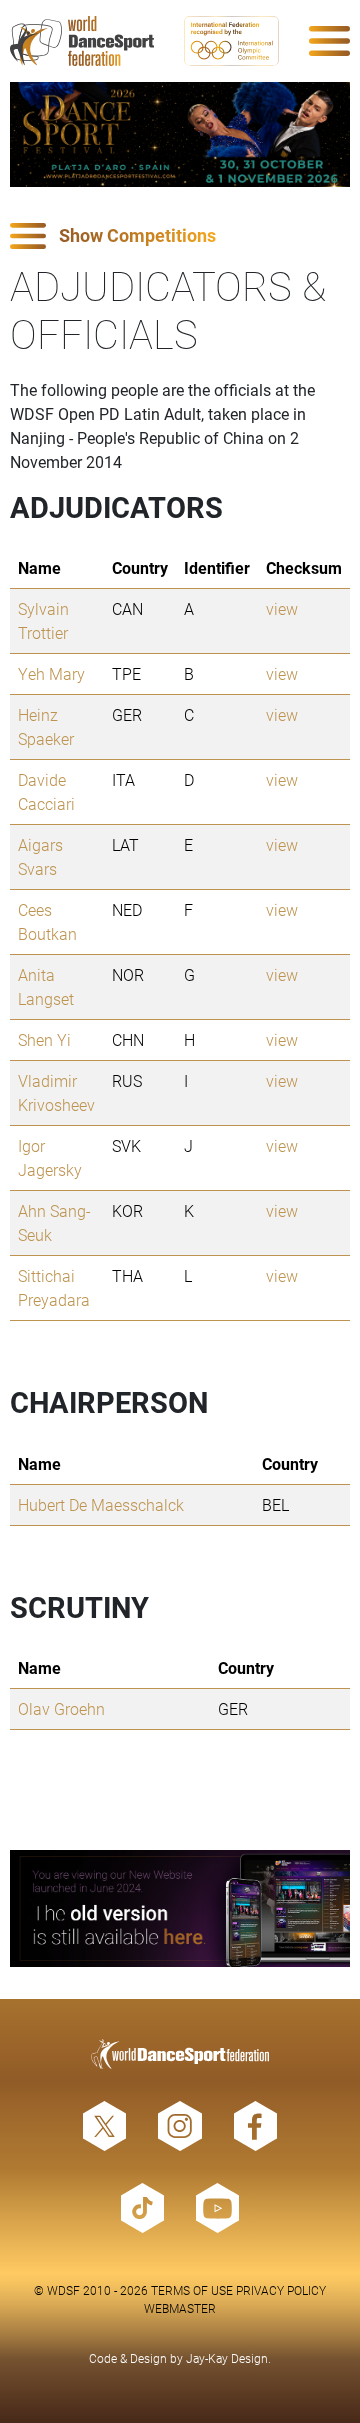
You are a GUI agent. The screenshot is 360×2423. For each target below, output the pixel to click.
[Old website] (180, 1908)
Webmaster (180, 2308)
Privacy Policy (281, 2290)
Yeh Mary (51, 673)
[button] (180, 236)
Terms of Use (192, 2290)
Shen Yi (44, 1039)
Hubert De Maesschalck (101, 1504)
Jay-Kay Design (227, 2358)
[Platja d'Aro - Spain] (180, 134)
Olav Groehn (61, 1708)
